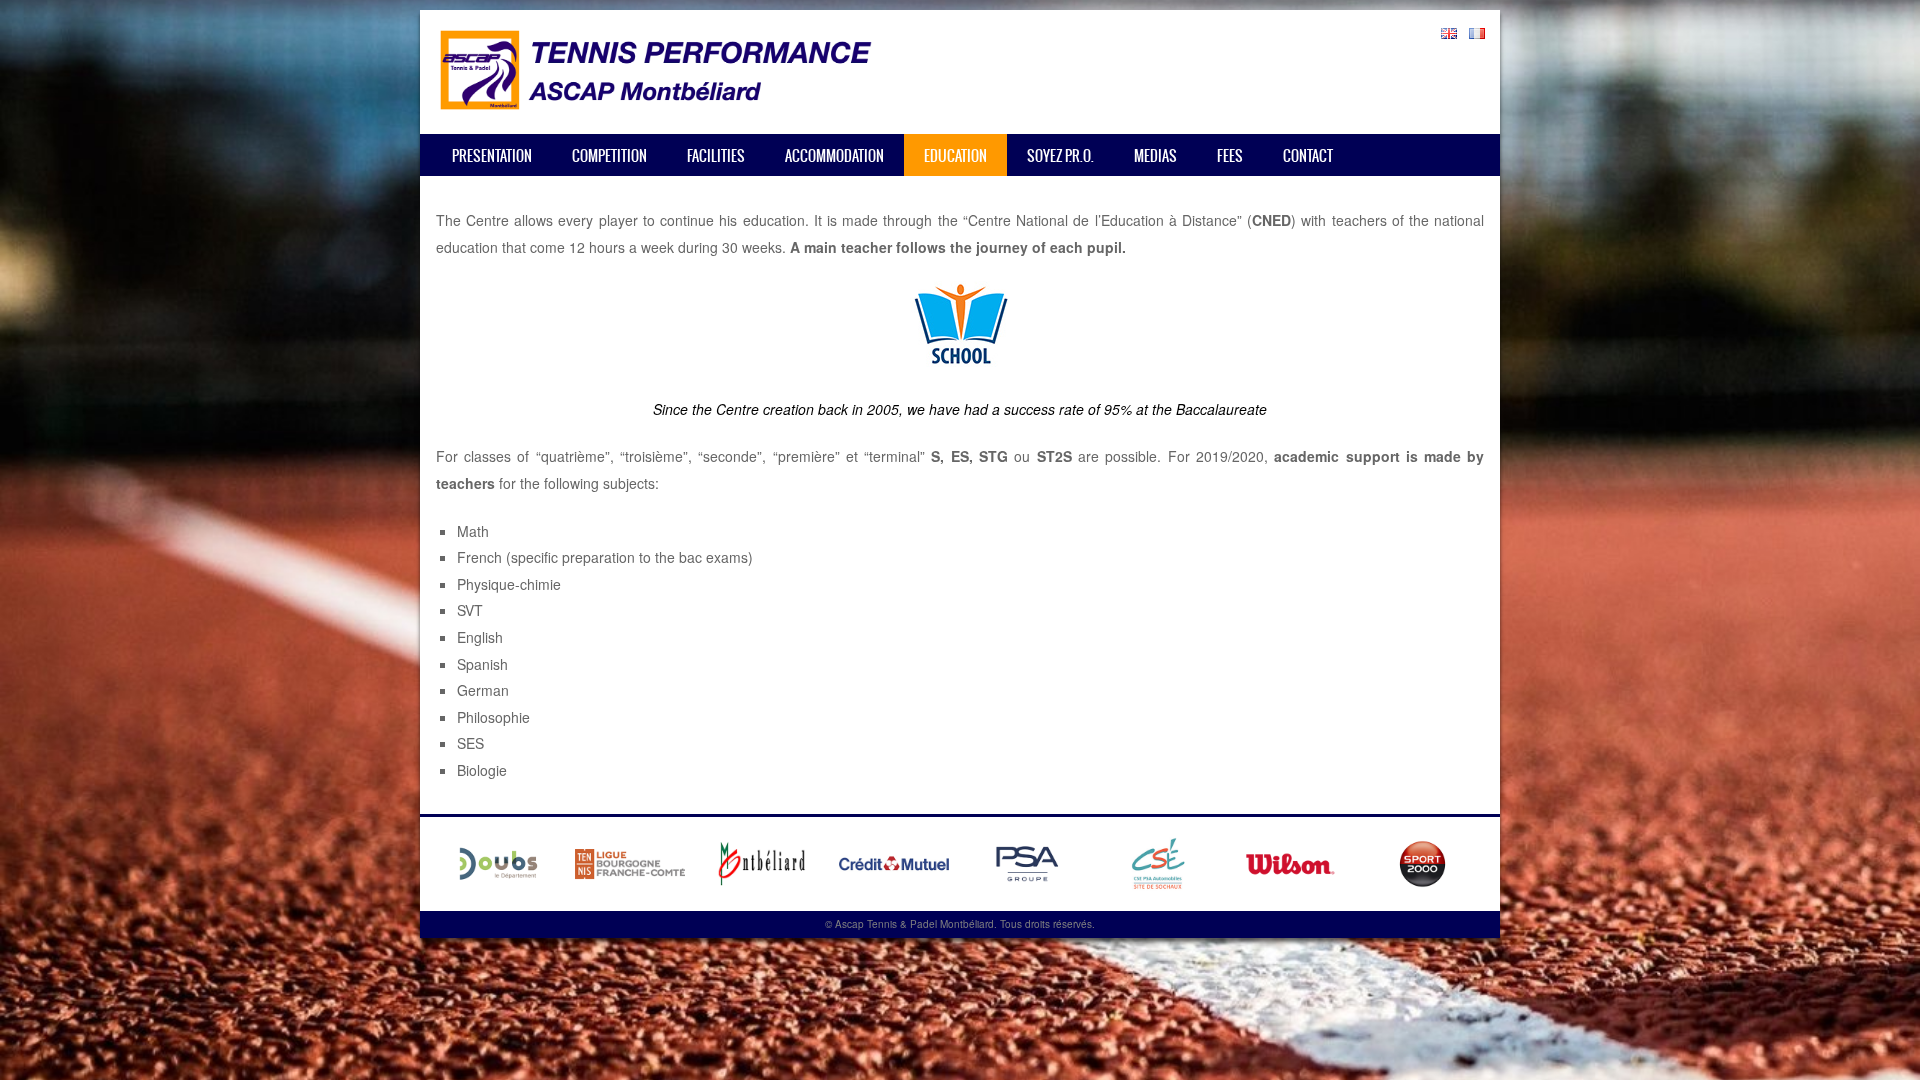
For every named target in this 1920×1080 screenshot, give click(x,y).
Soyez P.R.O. (1060, 156)
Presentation (492, 156)
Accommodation (834, 156)
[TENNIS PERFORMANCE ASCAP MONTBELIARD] (656, 104)
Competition (609, 156)
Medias (1155, 156)
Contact (1308, 156)
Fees (1230, 156)
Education (955, 156)
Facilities (716, 156)
